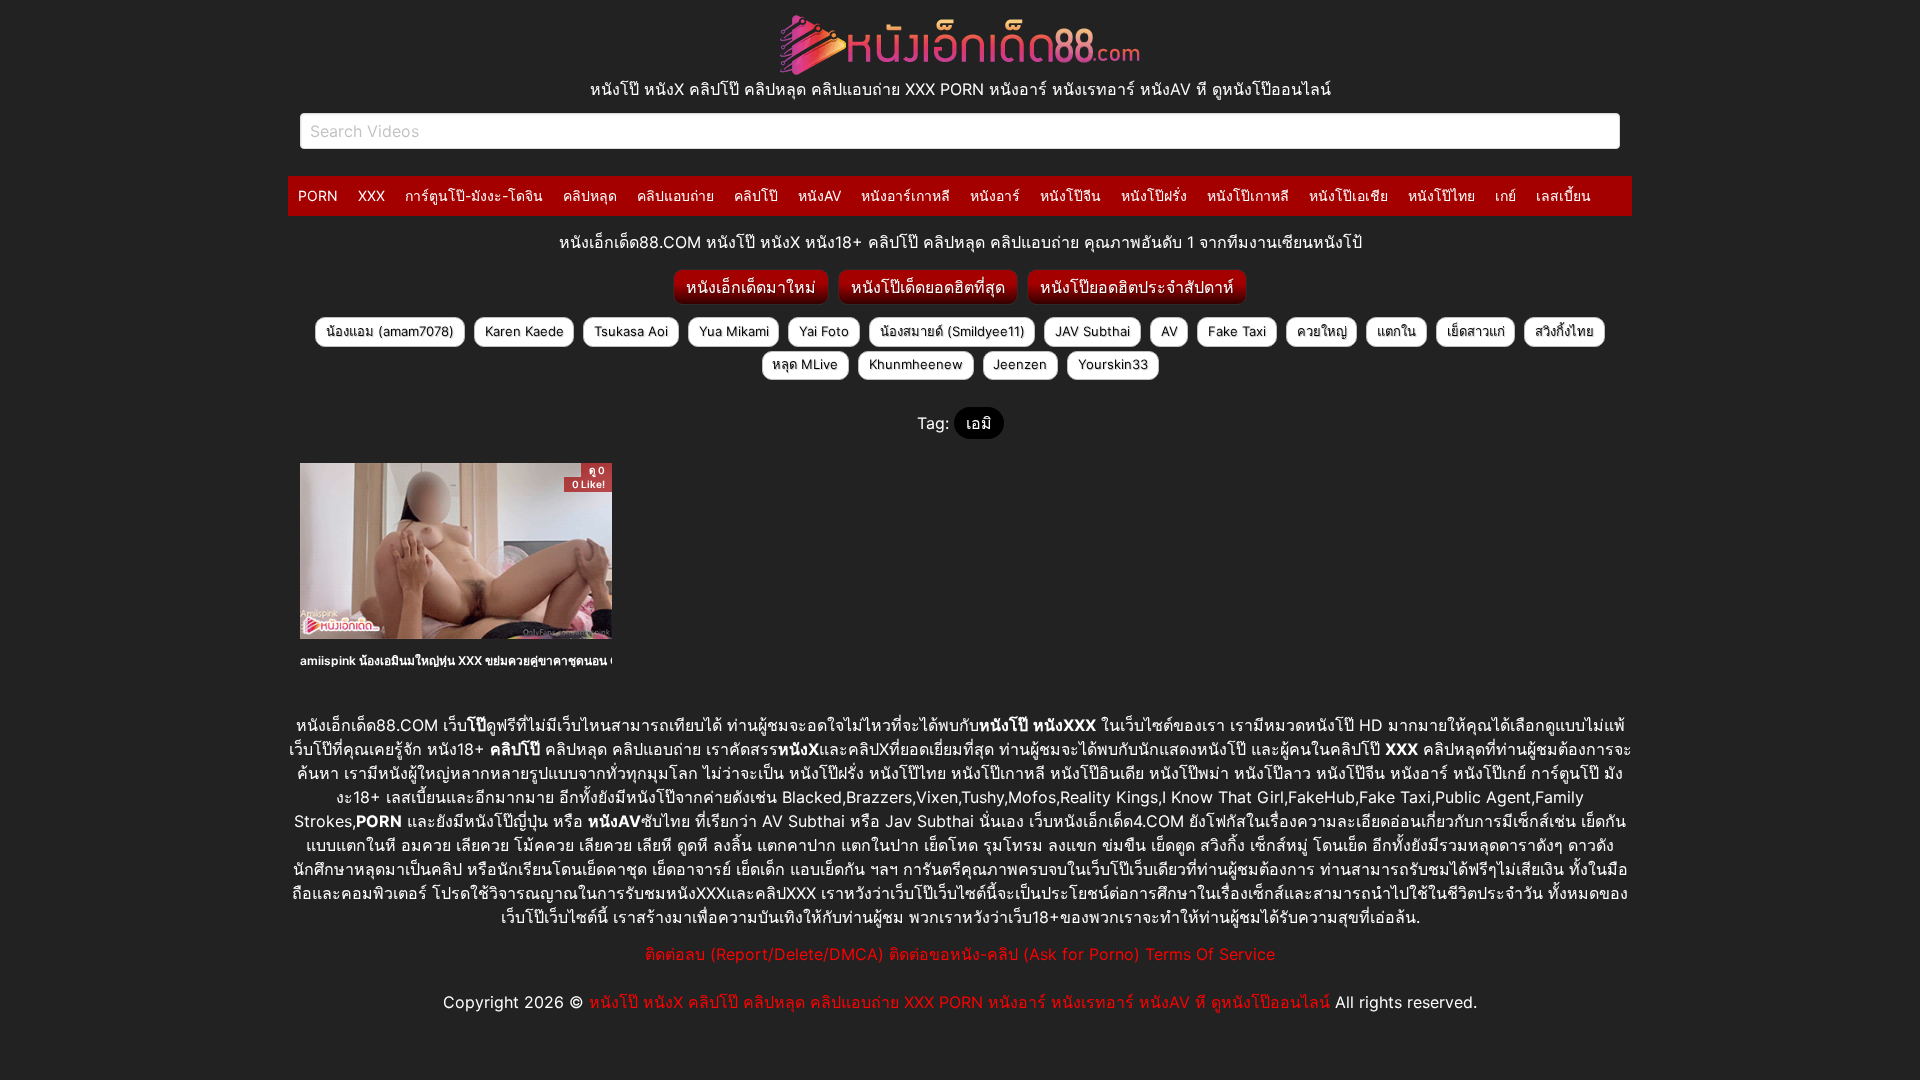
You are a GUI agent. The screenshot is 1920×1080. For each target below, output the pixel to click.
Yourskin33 (1113, 364)
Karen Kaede (524, 331)
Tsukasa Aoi (631, 331)
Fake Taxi (1237, 331)
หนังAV (819, 195)
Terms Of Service (1210, 954)
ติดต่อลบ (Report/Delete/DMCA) (764, 954)
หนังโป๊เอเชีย (1348, 195)
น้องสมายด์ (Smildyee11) (952, 331)
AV (1169, 331)
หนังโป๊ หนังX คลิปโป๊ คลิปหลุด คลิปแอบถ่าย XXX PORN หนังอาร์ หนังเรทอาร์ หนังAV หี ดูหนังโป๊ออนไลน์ (959, 1002)
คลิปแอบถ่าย (675, 195)
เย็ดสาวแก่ (1476, 331)
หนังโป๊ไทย (1441, 195)
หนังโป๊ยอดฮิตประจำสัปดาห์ (1137, 287)
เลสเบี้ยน (1563, 195)
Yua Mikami (734, 331)
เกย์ (1505, 195)
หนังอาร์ (995, 195)
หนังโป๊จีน (1070, 195)
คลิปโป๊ (756, 195)
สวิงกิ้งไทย (1564, 331)
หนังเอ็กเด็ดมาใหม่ (751, 287)
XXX (371, 195)
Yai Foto (824, 331)
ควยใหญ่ (1322, 331)
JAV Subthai (1092, 331)
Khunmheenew (916, 364)
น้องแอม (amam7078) (390, 331)
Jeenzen (1020, 364)
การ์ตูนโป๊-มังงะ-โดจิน (474, 195)
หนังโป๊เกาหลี (1248, 195)
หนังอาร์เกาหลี (905, 195)
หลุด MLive (805, 364)
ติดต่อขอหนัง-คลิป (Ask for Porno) (1014, 954)
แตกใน (1396, 331)
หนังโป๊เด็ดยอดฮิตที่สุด (928, 287)
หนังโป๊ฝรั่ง (1154, 195)
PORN (318, 195)
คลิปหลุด (590, 195)
